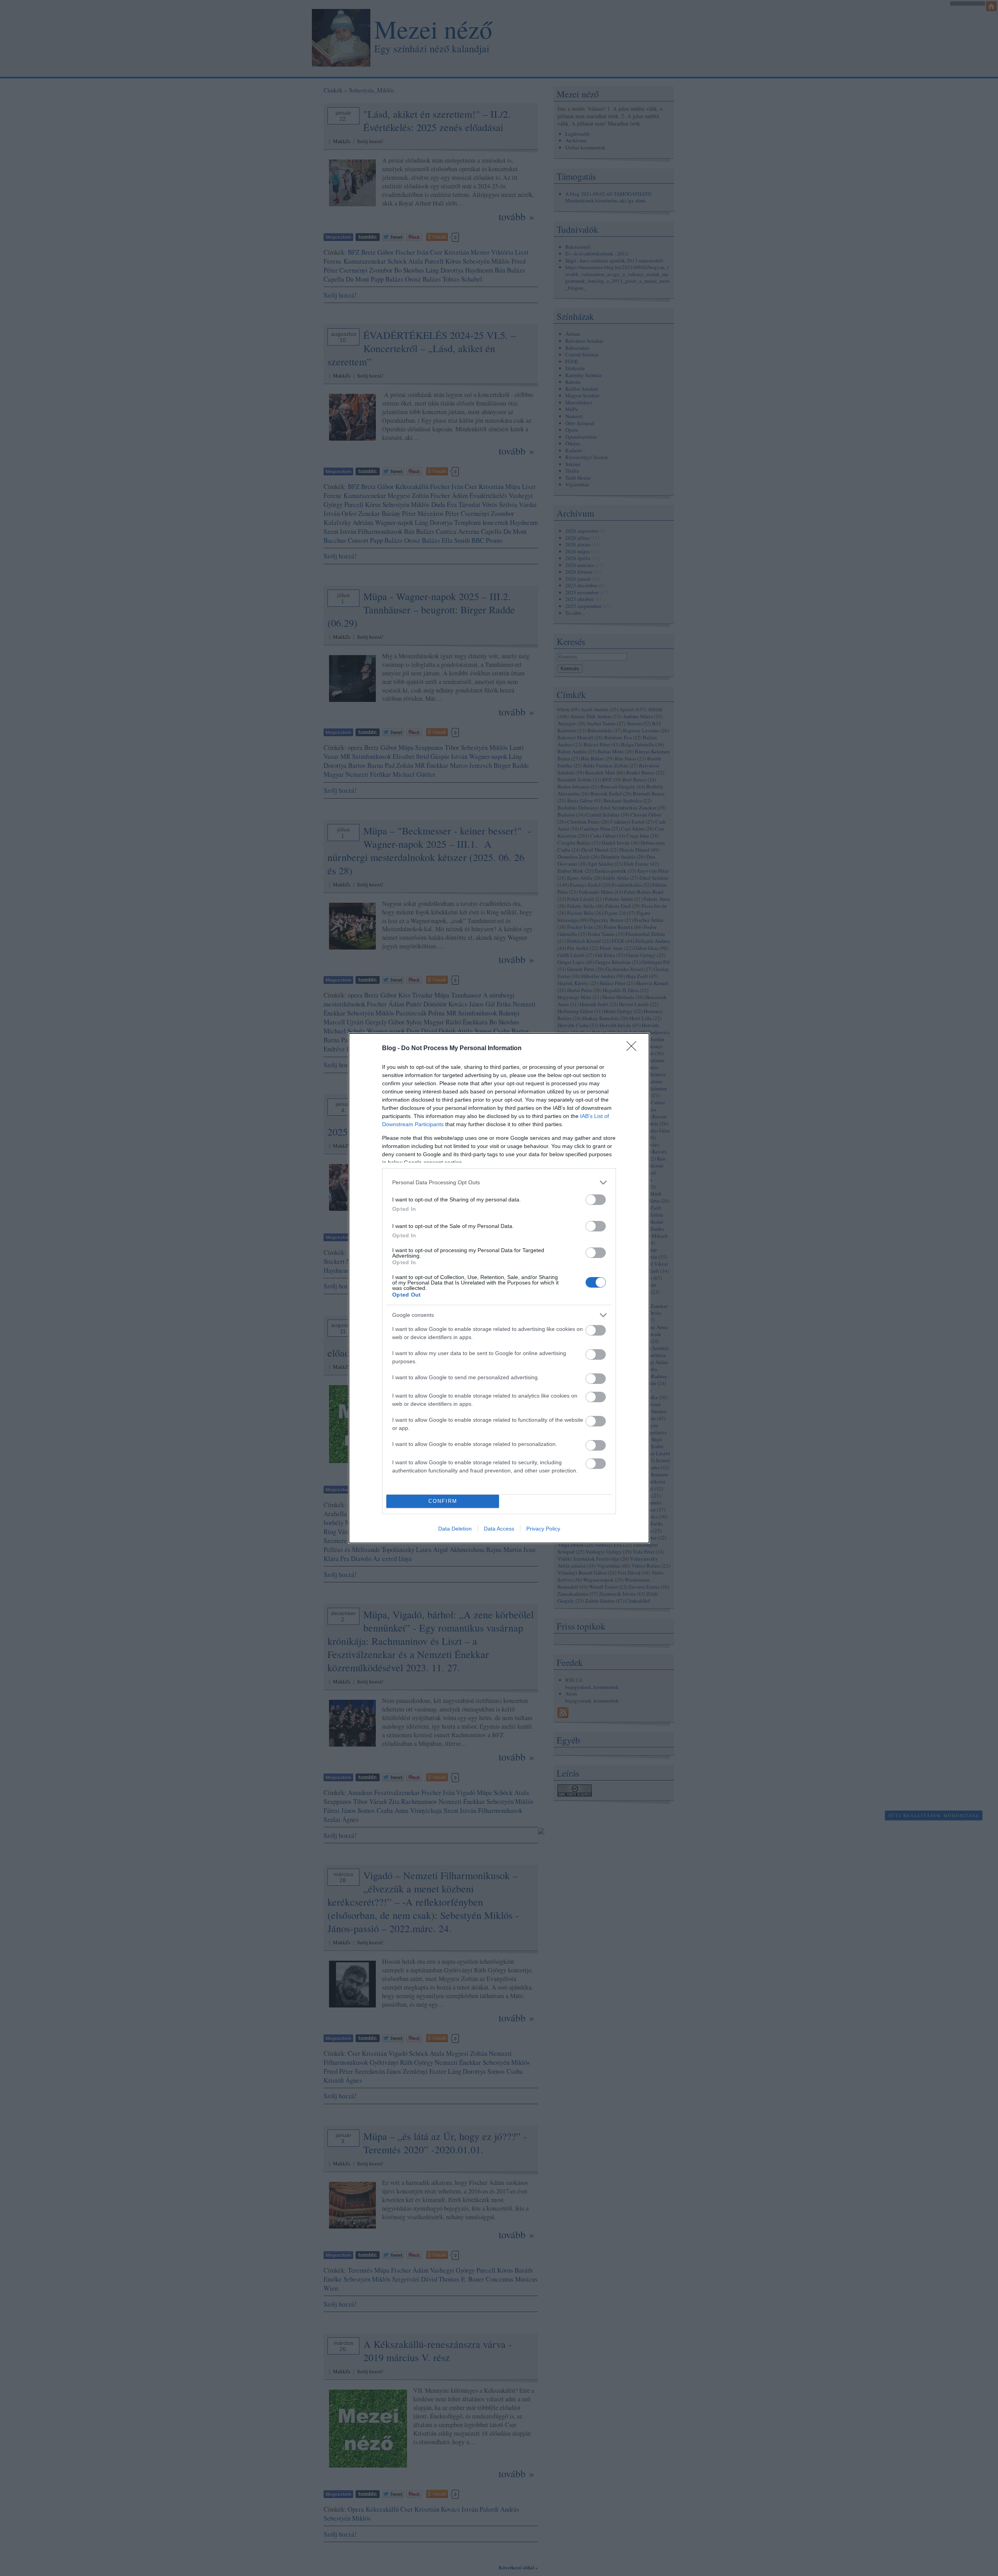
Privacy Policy (543, 1529)
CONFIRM (443, 1501)
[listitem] (499, 1183)
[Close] (634, 1049)
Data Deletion (455, 1529)
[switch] (596, 1200)
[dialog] (499, 1288)
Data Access (499, 1529)
